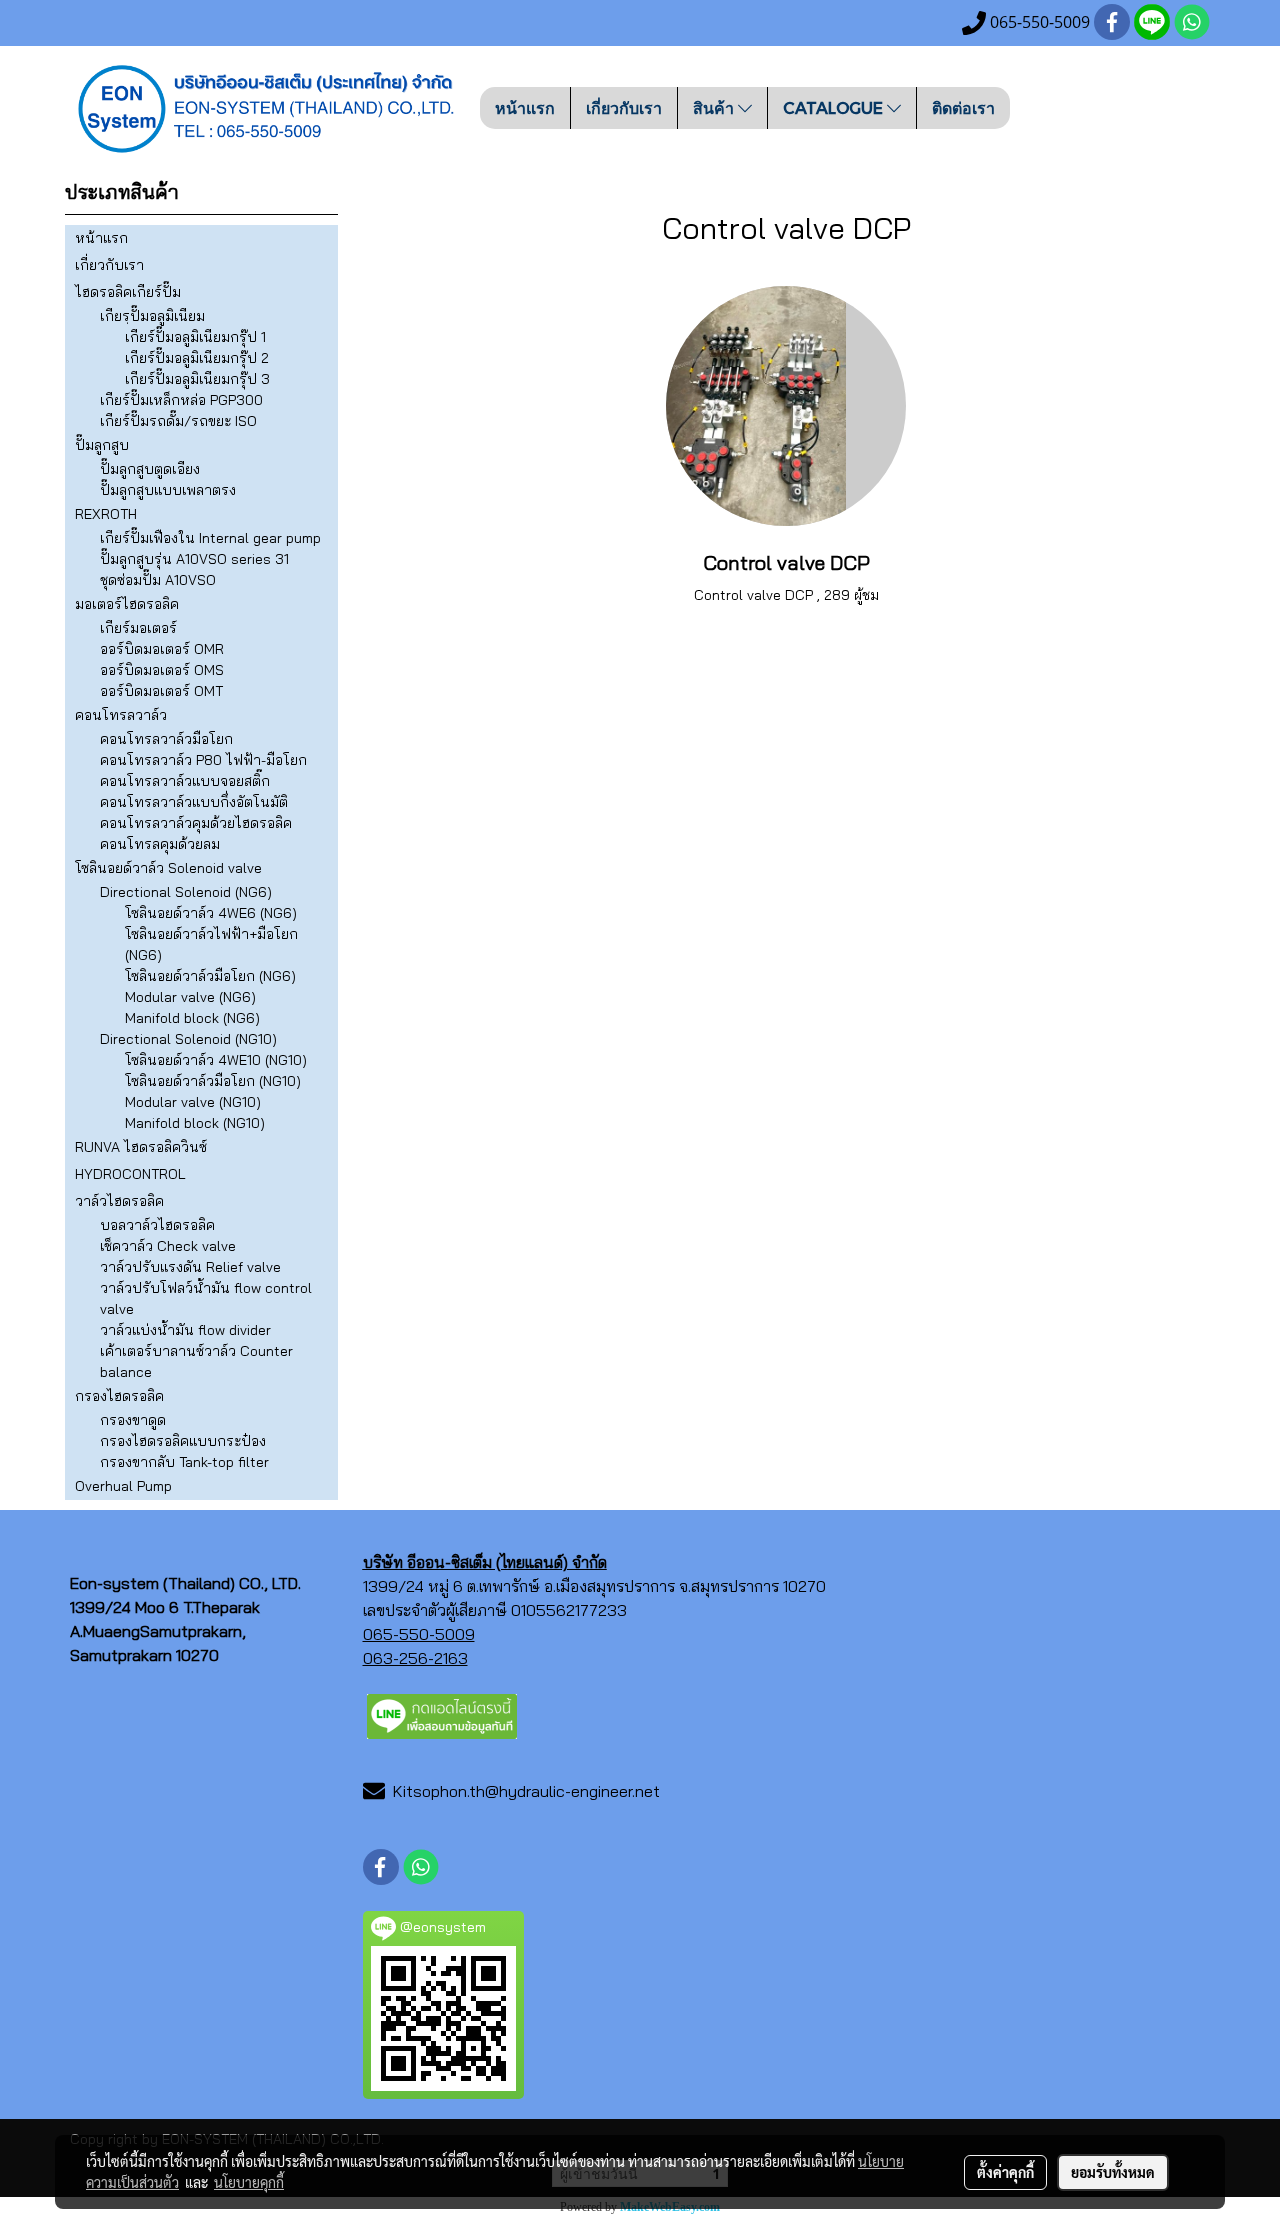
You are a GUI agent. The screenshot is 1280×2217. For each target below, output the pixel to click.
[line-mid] (442, 1714)
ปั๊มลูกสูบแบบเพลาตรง (168, 490)
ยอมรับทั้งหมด (1113, 2172)
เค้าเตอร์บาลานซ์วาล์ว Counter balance (196, 1361)
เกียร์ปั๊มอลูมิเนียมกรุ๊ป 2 (197, 358)
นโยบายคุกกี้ (249, 2182)
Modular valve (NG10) (193, 1102)
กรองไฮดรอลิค (119, 1396)
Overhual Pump (123, 1486)
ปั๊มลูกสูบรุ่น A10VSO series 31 (194, 559)
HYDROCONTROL (130, 1174)
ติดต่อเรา (963, 107)
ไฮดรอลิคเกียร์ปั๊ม (128, 292)
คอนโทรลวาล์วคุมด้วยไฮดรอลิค (196, 823)
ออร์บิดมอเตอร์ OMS (162, 670)
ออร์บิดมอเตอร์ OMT (161, 691)
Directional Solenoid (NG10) (188, 1039)
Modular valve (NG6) (190, 997)
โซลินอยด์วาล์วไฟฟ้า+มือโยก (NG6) (211, 944)
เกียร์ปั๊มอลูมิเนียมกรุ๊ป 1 (195, 337)
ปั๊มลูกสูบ (102, 445)
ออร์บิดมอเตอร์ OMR (162, 649)
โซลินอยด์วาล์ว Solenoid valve (168, 868)
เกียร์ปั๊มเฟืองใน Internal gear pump (210, 538)
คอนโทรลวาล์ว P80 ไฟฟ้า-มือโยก (203, 760)
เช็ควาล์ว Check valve (168, 1246)
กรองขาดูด (133, 1420)
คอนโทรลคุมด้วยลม (160, 844)
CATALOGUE (835, 107)
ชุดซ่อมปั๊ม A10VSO (158, 580)
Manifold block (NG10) (195, 1123)
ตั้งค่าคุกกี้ (1005, 2172)
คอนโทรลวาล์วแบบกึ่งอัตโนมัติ (194, 802)
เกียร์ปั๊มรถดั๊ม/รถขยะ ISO (178, 421)
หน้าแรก (525, 107)
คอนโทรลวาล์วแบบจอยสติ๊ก (185, 781)
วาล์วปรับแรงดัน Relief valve (190, 1267)
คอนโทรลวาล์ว (121, 715)
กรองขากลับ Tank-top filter (184, 1462)
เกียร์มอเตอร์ (138, 628)
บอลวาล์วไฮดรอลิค (157, 1225)
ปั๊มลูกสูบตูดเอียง (150, 469)
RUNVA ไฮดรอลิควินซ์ (141, 1147)
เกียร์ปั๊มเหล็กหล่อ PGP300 (181, 400)
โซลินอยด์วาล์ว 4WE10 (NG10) (216, 1060)
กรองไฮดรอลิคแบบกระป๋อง (183, 1441)
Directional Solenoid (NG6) (186, 892)
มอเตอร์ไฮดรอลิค (127, 604)
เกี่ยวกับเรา (624, 107)
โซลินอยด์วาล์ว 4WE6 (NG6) (211, 913)
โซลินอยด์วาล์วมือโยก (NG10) (213, 1081)
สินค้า (715, 107)
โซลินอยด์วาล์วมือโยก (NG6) (210, 976)
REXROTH (106, 514)
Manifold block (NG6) (192, 1018)
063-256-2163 (415, 1658)
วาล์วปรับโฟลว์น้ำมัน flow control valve (206, 1298)
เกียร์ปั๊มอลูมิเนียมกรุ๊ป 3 (197, 379)
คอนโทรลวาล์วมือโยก (166, 739)
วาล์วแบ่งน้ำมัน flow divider (185, 1330)
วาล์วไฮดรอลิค (119, 1201)
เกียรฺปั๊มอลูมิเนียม (152, 316)
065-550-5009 (419, 1634)
